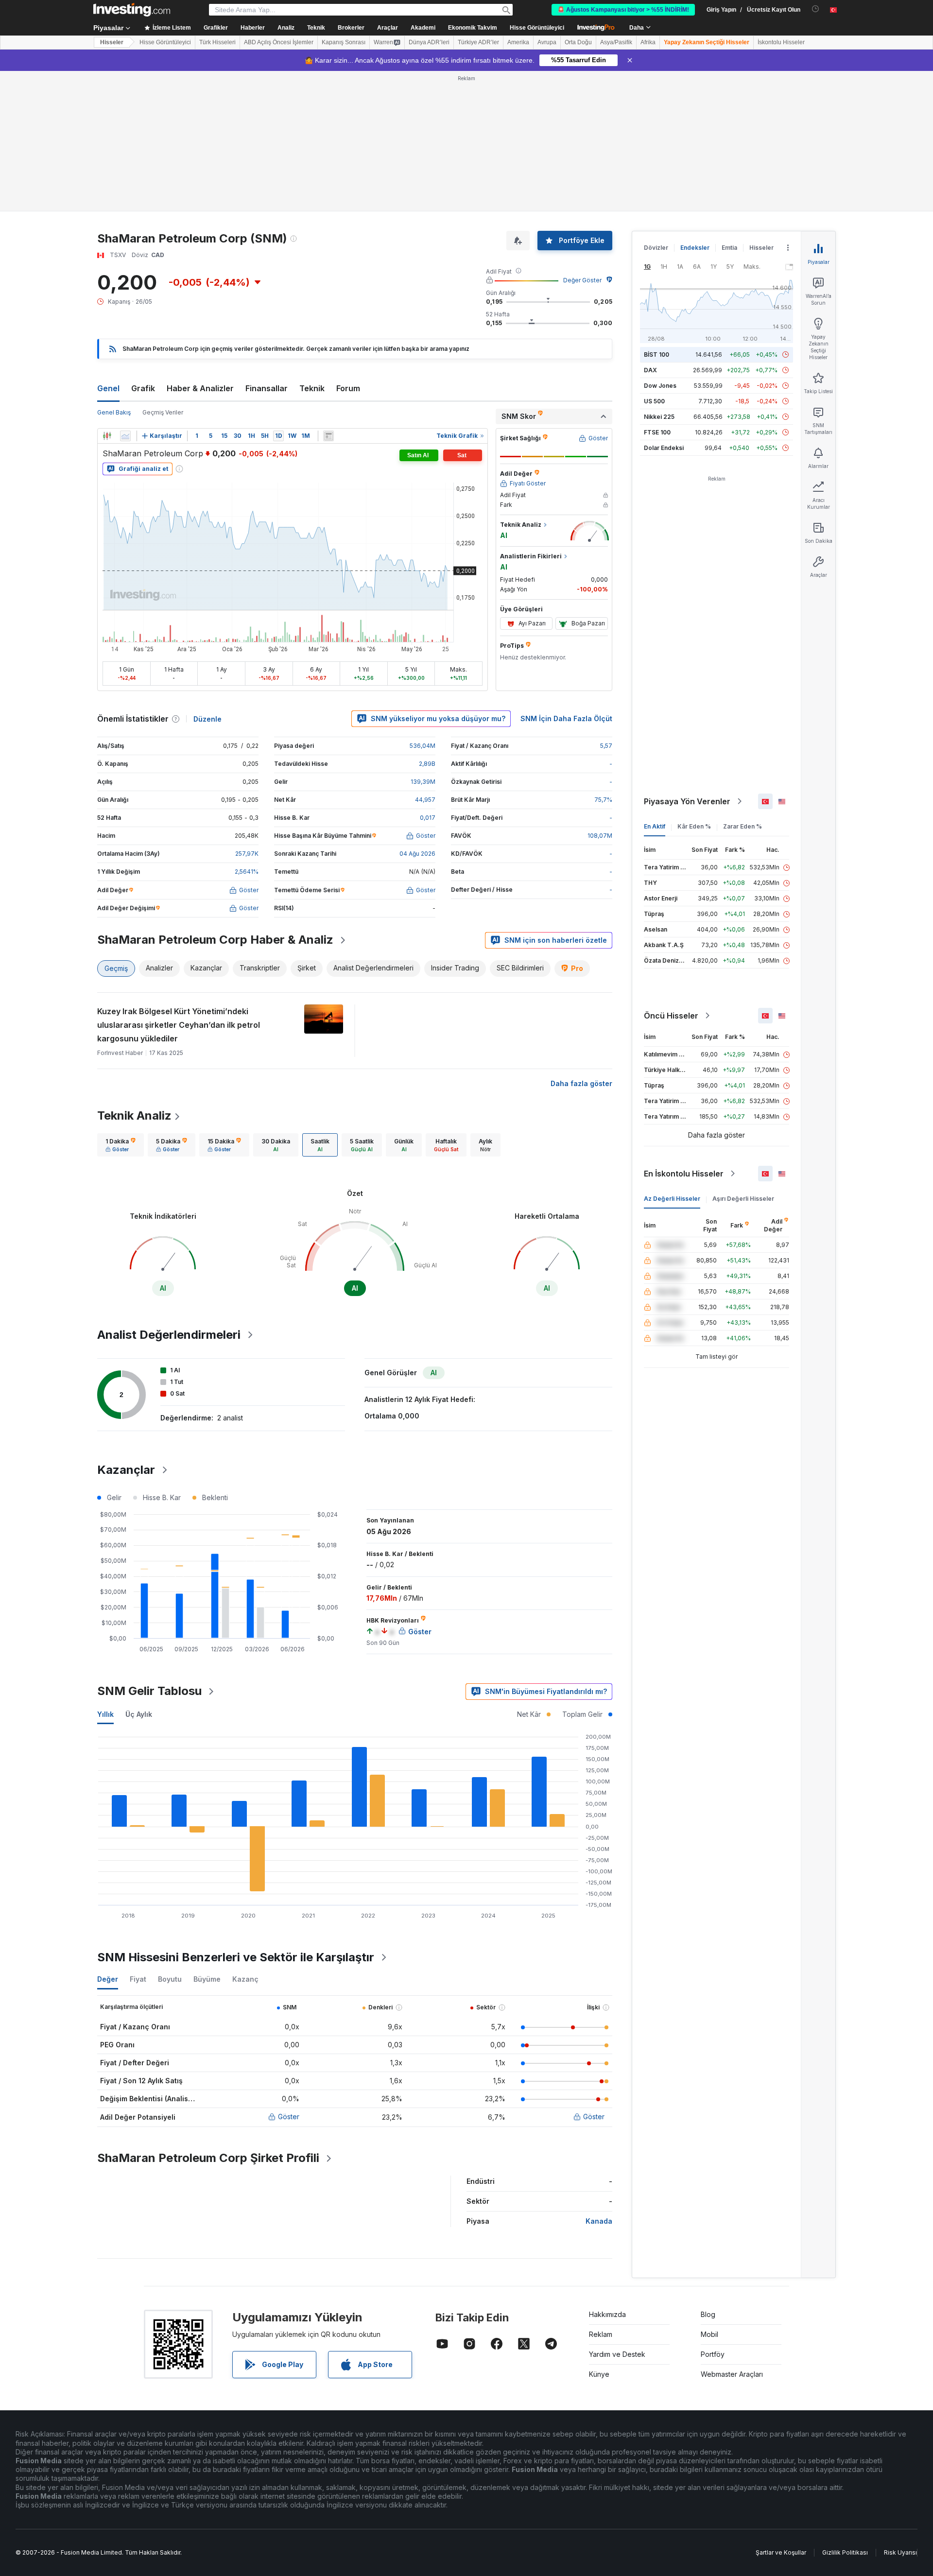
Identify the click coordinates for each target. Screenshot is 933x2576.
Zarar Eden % (743, 826)
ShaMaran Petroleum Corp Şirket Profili (208, 2158)
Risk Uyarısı (900, 2552)
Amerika (518, 42)
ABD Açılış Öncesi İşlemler (279, 42)
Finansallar (267, 388)
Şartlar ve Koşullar (781, 2552)
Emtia (729, 248)
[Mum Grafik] (107, 436)
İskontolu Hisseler (781, 42)
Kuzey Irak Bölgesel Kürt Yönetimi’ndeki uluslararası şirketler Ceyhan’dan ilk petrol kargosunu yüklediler (179, 1025)
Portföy (713, 2354)
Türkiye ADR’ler (478, 42)
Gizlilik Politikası (845, 2552)
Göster (289, 2117)
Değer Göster (582, 280)
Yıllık (105, 1714)
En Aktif (655, 826)
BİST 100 (657, 354)
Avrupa (547, 42)
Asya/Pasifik (616, 42)
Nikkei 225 (659, 417)
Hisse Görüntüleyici (537, 28)
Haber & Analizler (200, 388)
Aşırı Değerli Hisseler (743, 1199)
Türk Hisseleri (217, 42)
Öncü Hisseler (671, 1016)
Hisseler (112, 42)
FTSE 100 (657, 432)
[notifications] (816, 9)
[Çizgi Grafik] (125, 436)
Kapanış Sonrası (344, 42)
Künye (599, 2374)
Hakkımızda (607, 2314)
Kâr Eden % (694, 826)
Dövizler (656, 248)
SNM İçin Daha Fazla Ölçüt (566, 718)
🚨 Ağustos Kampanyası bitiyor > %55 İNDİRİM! (623, 10)
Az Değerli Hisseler (672, 1199)
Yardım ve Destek (617, 2354)
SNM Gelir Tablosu (149, 1691)
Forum (348, 388)
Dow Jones (660, 386)
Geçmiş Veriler (163, 412)
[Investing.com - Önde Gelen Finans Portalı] (132, 10)
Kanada (599, 2221)
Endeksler (695, 248)
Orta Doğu (578, 42)
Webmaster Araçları (732, 2374)
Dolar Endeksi (664, 448)
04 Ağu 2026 (417, 854)
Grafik (143, 388)
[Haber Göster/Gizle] (328, 436)
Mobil (709, 2334)
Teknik (312, 388)
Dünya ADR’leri (429, 42)
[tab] (121, 1145)
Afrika (648, 42)
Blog (708, 2314)
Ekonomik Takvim (473, 28)
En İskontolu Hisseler (684, 1174)
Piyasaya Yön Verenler (687, 801)
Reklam (601, 2334)
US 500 (654, 401)
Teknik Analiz (134, 1115)
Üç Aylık (139, 1714)
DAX (650, 370)
